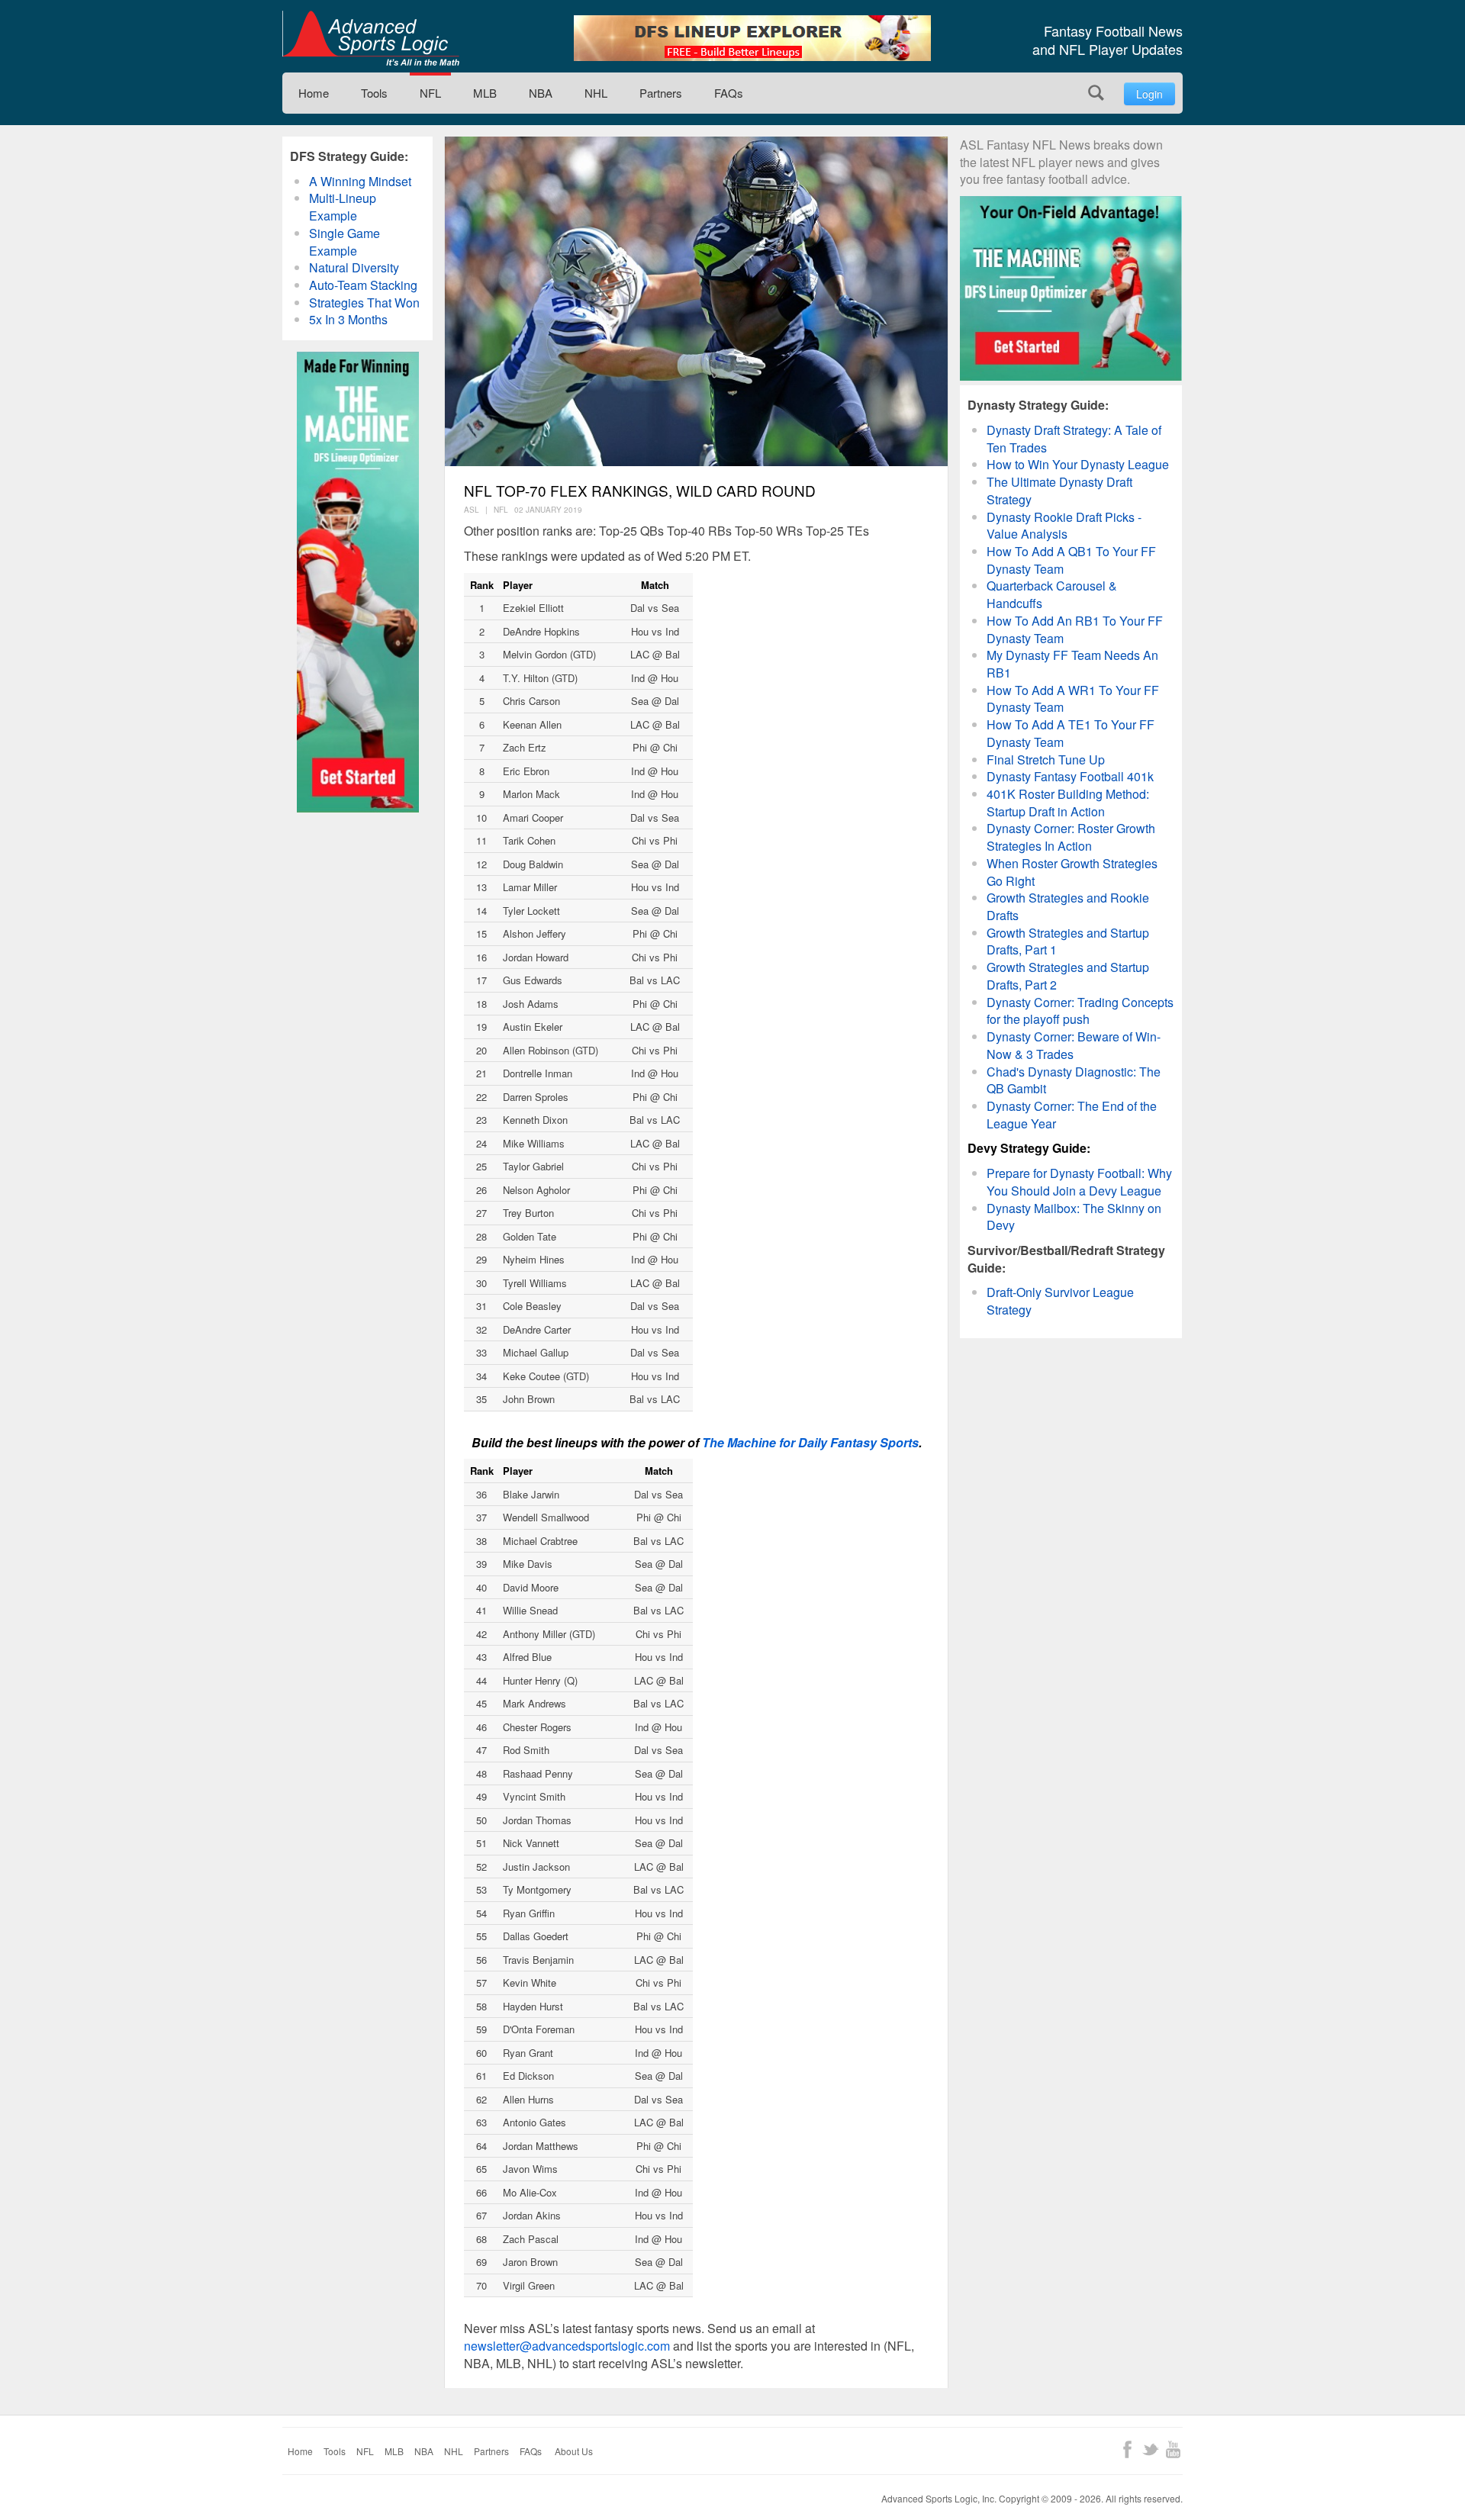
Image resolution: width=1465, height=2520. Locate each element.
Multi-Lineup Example (343, 207)
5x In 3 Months (348, 319)
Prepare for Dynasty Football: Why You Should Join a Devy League (1079, 1182)
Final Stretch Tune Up (1046, 760)
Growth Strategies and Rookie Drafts (1068, 906)
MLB (485, 93)
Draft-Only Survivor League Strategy (1060, 1301)
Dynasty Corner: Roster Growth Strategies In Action (1071, 837)
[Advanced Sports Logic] (371, 38)
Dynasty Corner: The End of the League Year (1072, 1115)
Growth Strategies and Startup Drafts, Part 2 (1068, 976)
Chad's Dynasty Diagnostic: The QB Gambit (1074, 1080)
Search (1096, 93)
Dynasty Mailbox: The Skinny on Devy (1074, 1217)
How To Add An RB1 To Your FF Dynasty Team (1075, 629)
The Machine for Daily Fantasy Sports (810, 1442)
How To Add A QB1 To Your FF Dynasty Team (1071, 560)
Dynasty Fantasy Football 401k (1070, 776)
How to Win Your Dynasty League (1078, 464)
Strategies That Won (364, 303)
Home (314, 93)
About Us (574, 2451)
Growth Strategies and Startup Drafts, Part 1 (1068, 941)
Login (1149, 94)
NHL (596, 93)
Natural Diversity (354, 267)
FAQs (729, 93)
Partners (661, 93)
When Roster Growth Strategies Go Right (1072, 872)
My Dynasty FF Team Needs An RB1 (1072, 664)
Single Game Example (345, 242)
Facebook (1127, 2449)
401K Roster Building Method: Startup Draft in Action (1068, 803)
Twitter (1150, 2449)
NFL (430, 93)
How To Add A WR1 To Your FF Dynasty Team (1073, 699)
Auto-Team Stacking (363, 285)
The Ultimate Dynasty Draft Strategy (1059, 491)
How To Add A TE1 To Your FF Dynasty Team (1071, 733)
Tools (374, 93)
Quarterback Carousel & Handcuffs (1052, 594)
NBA (541, 93)
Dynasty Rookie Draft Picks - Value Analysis (1064, 526)
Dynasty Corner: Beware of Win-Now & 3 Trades (1074, 1045)
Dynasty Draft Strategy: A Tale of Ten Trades (1074, 439)
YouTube (1173, 2449)
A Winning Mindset (360, 181)
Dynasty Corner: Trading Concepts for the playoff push (1080, 1011)
